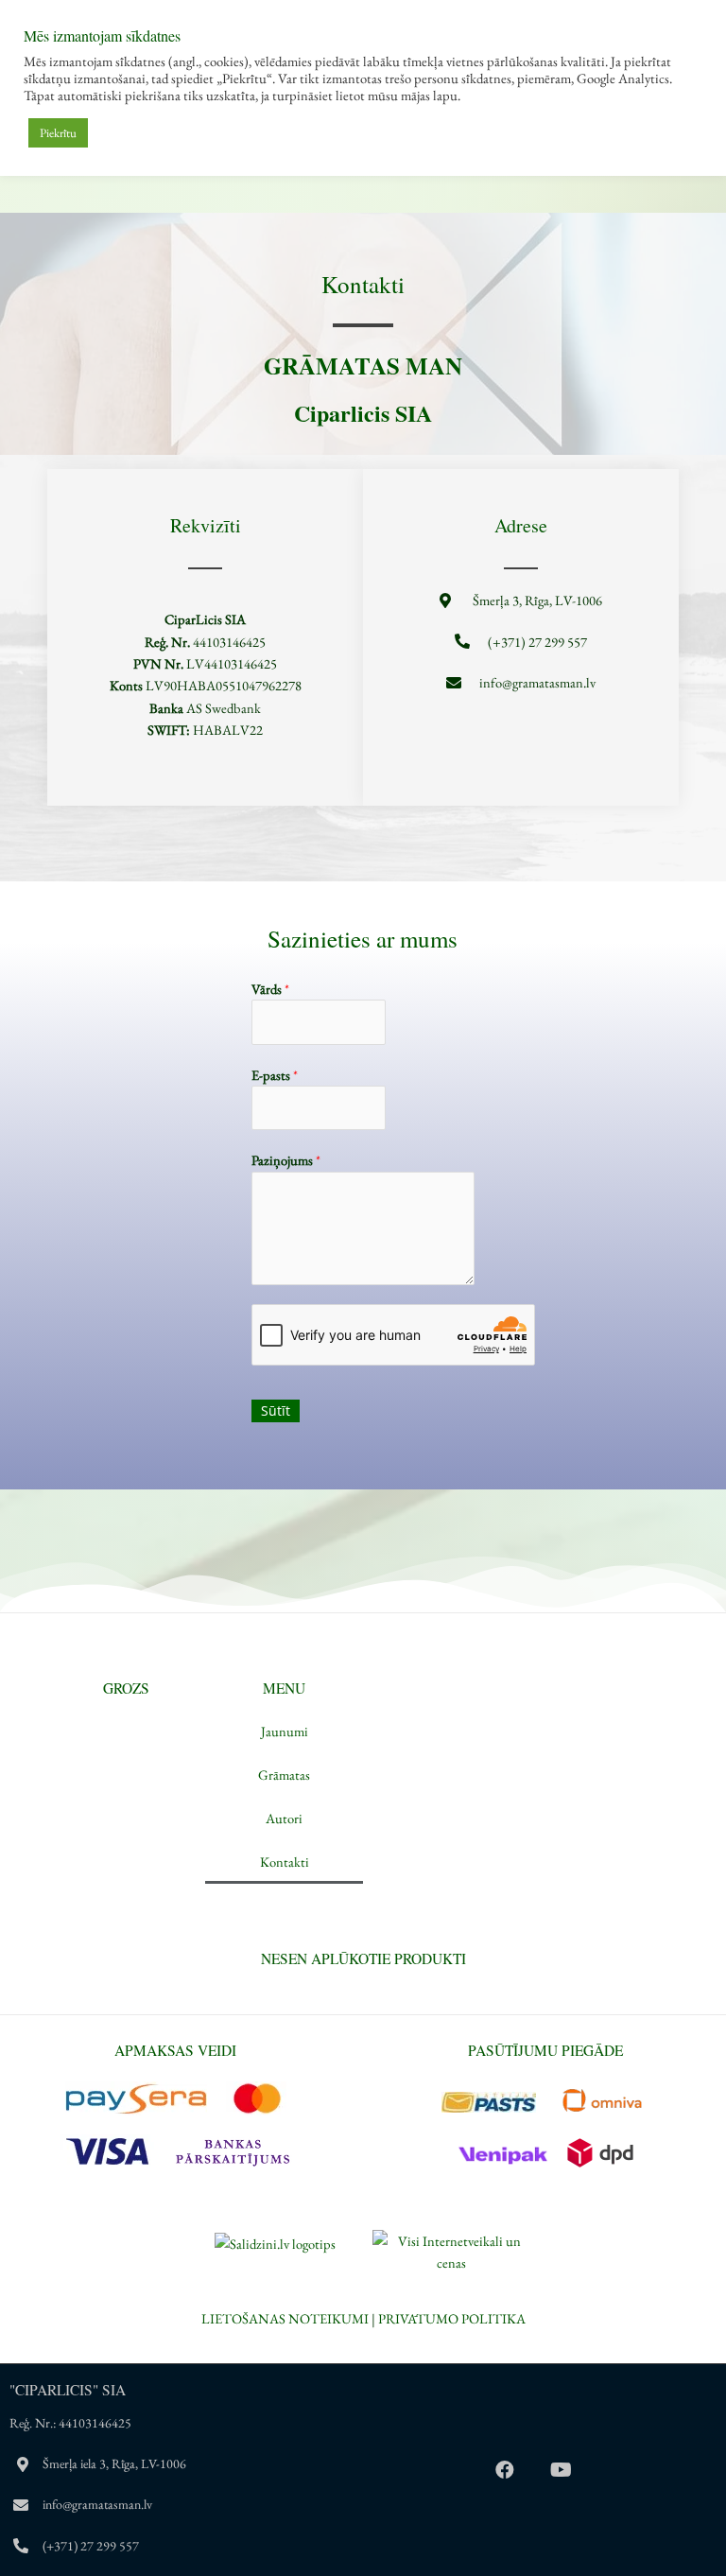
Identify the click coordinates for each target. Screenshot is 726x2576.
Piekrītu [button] (58, 133)
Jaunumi (285, 1731)
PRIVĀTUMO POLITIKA (452, 2318)
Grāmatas (284, 1775)
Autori (284, 1818)
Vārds (270, 989)
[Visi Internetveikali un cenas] (451, 2249)
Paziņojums (286, 1160)
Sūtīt (276, 1410)
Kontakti (285, 1862)
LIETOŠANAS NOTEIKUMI (285, 2318)
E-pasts (275, 1075)
